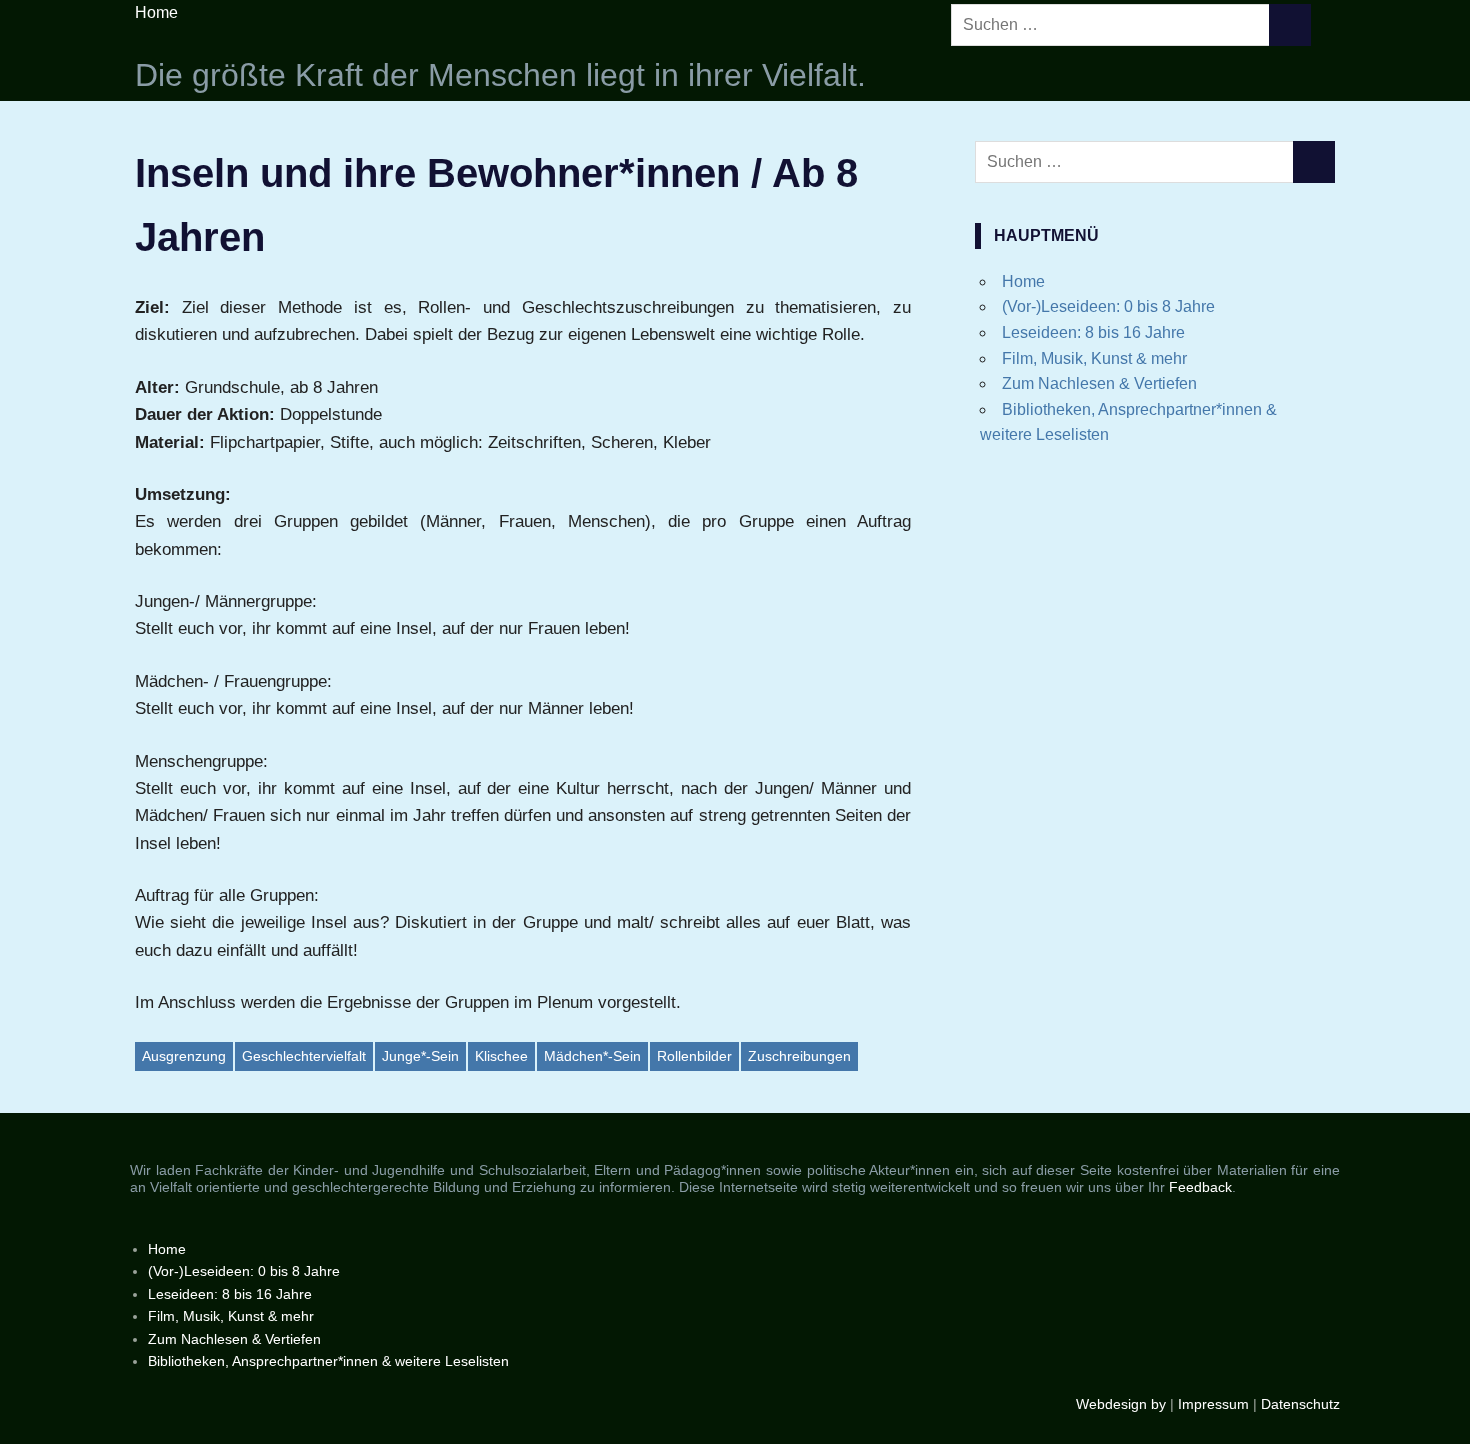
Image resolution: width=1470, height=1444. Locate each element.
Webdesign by (1121, 1404)
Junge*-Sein (420, 1056)
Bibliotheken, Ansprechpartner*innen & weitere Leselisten (328, 1361)
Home (156, 12)
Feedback (1200, 1187)
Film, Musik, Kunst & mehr (1094, 358)
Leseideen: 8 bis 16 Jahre (1093, 332)
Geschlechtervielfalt (304, 1056)
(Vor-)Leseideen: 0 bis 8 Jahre (1108, 306)
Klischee (501, 1056)
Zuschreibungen (799, 1056)
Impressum (1213, 1404)
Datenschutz (1300, 1404)
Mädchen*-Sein (592, 1056)
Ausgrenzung (184, 1056)
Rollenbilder (694, 1056)
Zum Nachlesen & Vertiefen (1099, 383)
